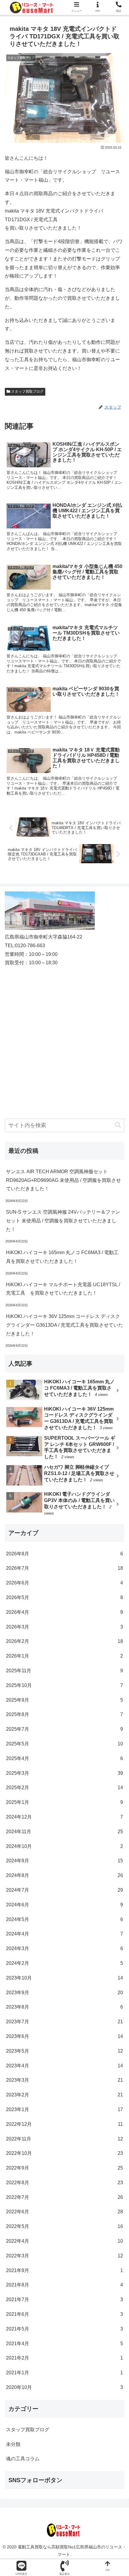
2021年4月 (64, 2344)
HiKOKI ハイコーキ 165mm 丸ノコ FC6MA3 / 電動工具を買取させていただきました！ (62, 1257)
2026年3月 (64, 1627)
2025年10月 (64, 1685)
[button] (118, 1125)
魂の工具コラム (23, 2459)
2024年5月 (64, 1919)
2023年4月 (64, 2066)
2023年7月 (64, 2022)
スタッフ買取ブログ (27, 391)
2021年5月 (64, 2329)
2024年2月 (64, 1963)
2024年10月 (64, 1846)
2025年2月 (64, 1788)
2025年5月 (64, 1744)
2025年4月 (64, 1758)
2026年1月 (64, 1656)
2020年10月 (64, 2387)
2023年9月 (64, 1993)
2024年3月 (64, 1948)
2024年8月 (64, 1875)
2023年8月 (64, 2007)
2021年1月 (64, 2373)
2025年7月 (64, 1729)
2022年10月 (64, 2153)
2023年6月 (64, 2036)
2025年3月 (64, 1773)
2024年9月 (64, 1861)
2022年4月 (64, 2241)
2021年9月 (64, 2270)
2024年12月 (64, 1817)
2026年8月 (64, 1554)
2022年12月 (64, 2124)
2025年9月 (64, 1700)
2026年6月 (64, 1583)
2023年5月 (64, 2051)
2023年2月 (64, 2095)
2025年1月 (64, 1802)
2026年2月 (64, 1641)
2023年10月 (64, 1978)
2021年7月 (64, 2299)
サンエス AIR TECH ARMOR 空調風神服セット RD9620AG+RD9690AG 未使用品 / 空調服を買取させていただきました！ (63, 1180)
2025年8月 (64, 1714)
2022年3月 (64, 2256)
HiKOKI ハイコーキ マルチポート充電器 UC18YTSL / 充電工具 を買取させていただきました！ (63, 1289)
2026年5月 (64, 1597)
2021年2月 (64, 2358)
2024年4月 (64, 1934)
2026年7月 (64, 1568)
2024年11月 (64, 1832)
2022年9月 (64, 2168)
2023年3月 (64, 2080)
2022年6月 (64, 2212)
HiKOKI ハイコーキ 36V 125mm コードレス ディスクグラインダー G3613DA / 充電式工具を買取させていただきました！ (64, 1325)
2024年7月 (64, 1890)
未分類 (13, 2444)
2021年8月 (64, 2285)
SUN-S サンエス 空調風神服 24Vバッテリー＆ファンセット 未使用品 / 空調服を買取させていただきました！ (63, 1221)
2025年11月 (64, 1671)
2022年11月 (64, 2139)
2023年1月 (64, 2109)
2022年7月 (64, 2197)
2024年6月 (64, 1905)
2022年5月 (64, 2226)
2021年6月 (64, 2314)
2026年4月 (64, 1612)
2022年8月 (64, 2183)
